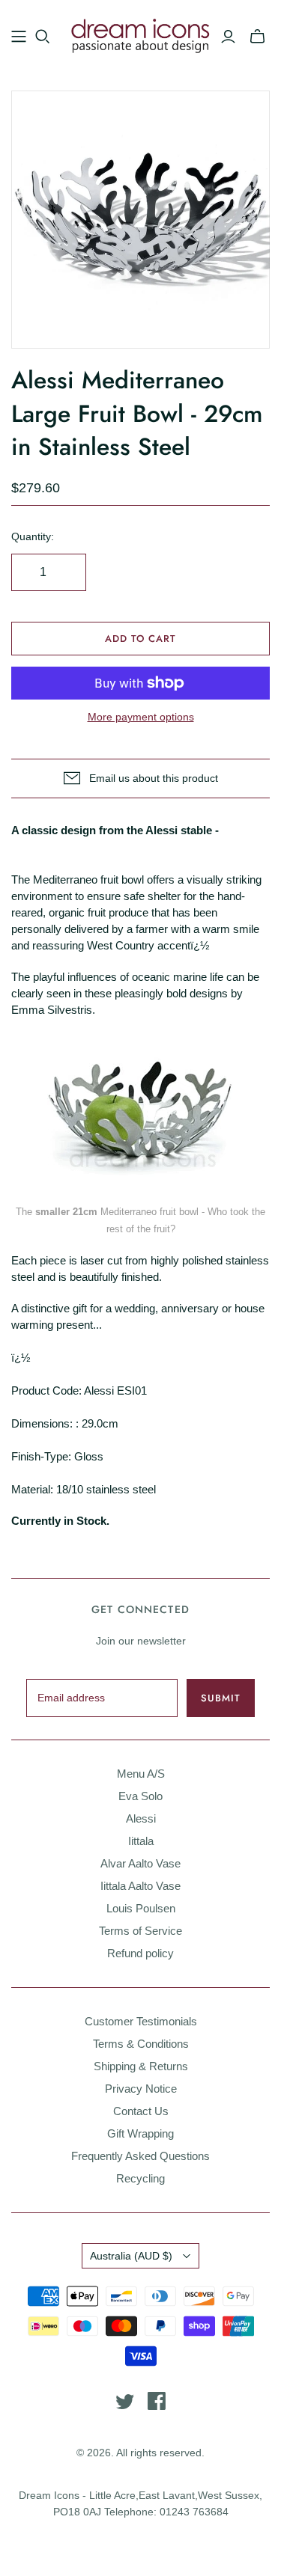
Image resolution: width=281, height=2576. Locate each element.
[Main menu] (19, 37)
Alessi (141, 1818)
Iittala (141, 1841)
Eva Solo (140, 1796)
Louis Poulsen (141, 1908)
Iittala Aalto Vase (140, 1886)
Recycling (140, 2178)
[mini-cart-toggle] (257, 37)
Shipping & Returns (141, 2066)
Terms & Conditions (141, 2044)
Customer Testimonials (141, 2021)
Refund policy (140, 1953)
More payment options (141, 717)
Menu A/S (141, 1774)
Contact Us (141, 2111)
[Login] (228, 37)
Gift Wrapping (140, 2133)
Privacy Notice (141, 2089)
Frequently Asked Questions (140, 2156)
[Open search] (43, 37)
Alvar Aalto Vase (140, 1863)
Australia (131, 2256)
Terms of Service (140, 1931)
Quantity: (33, 536)
